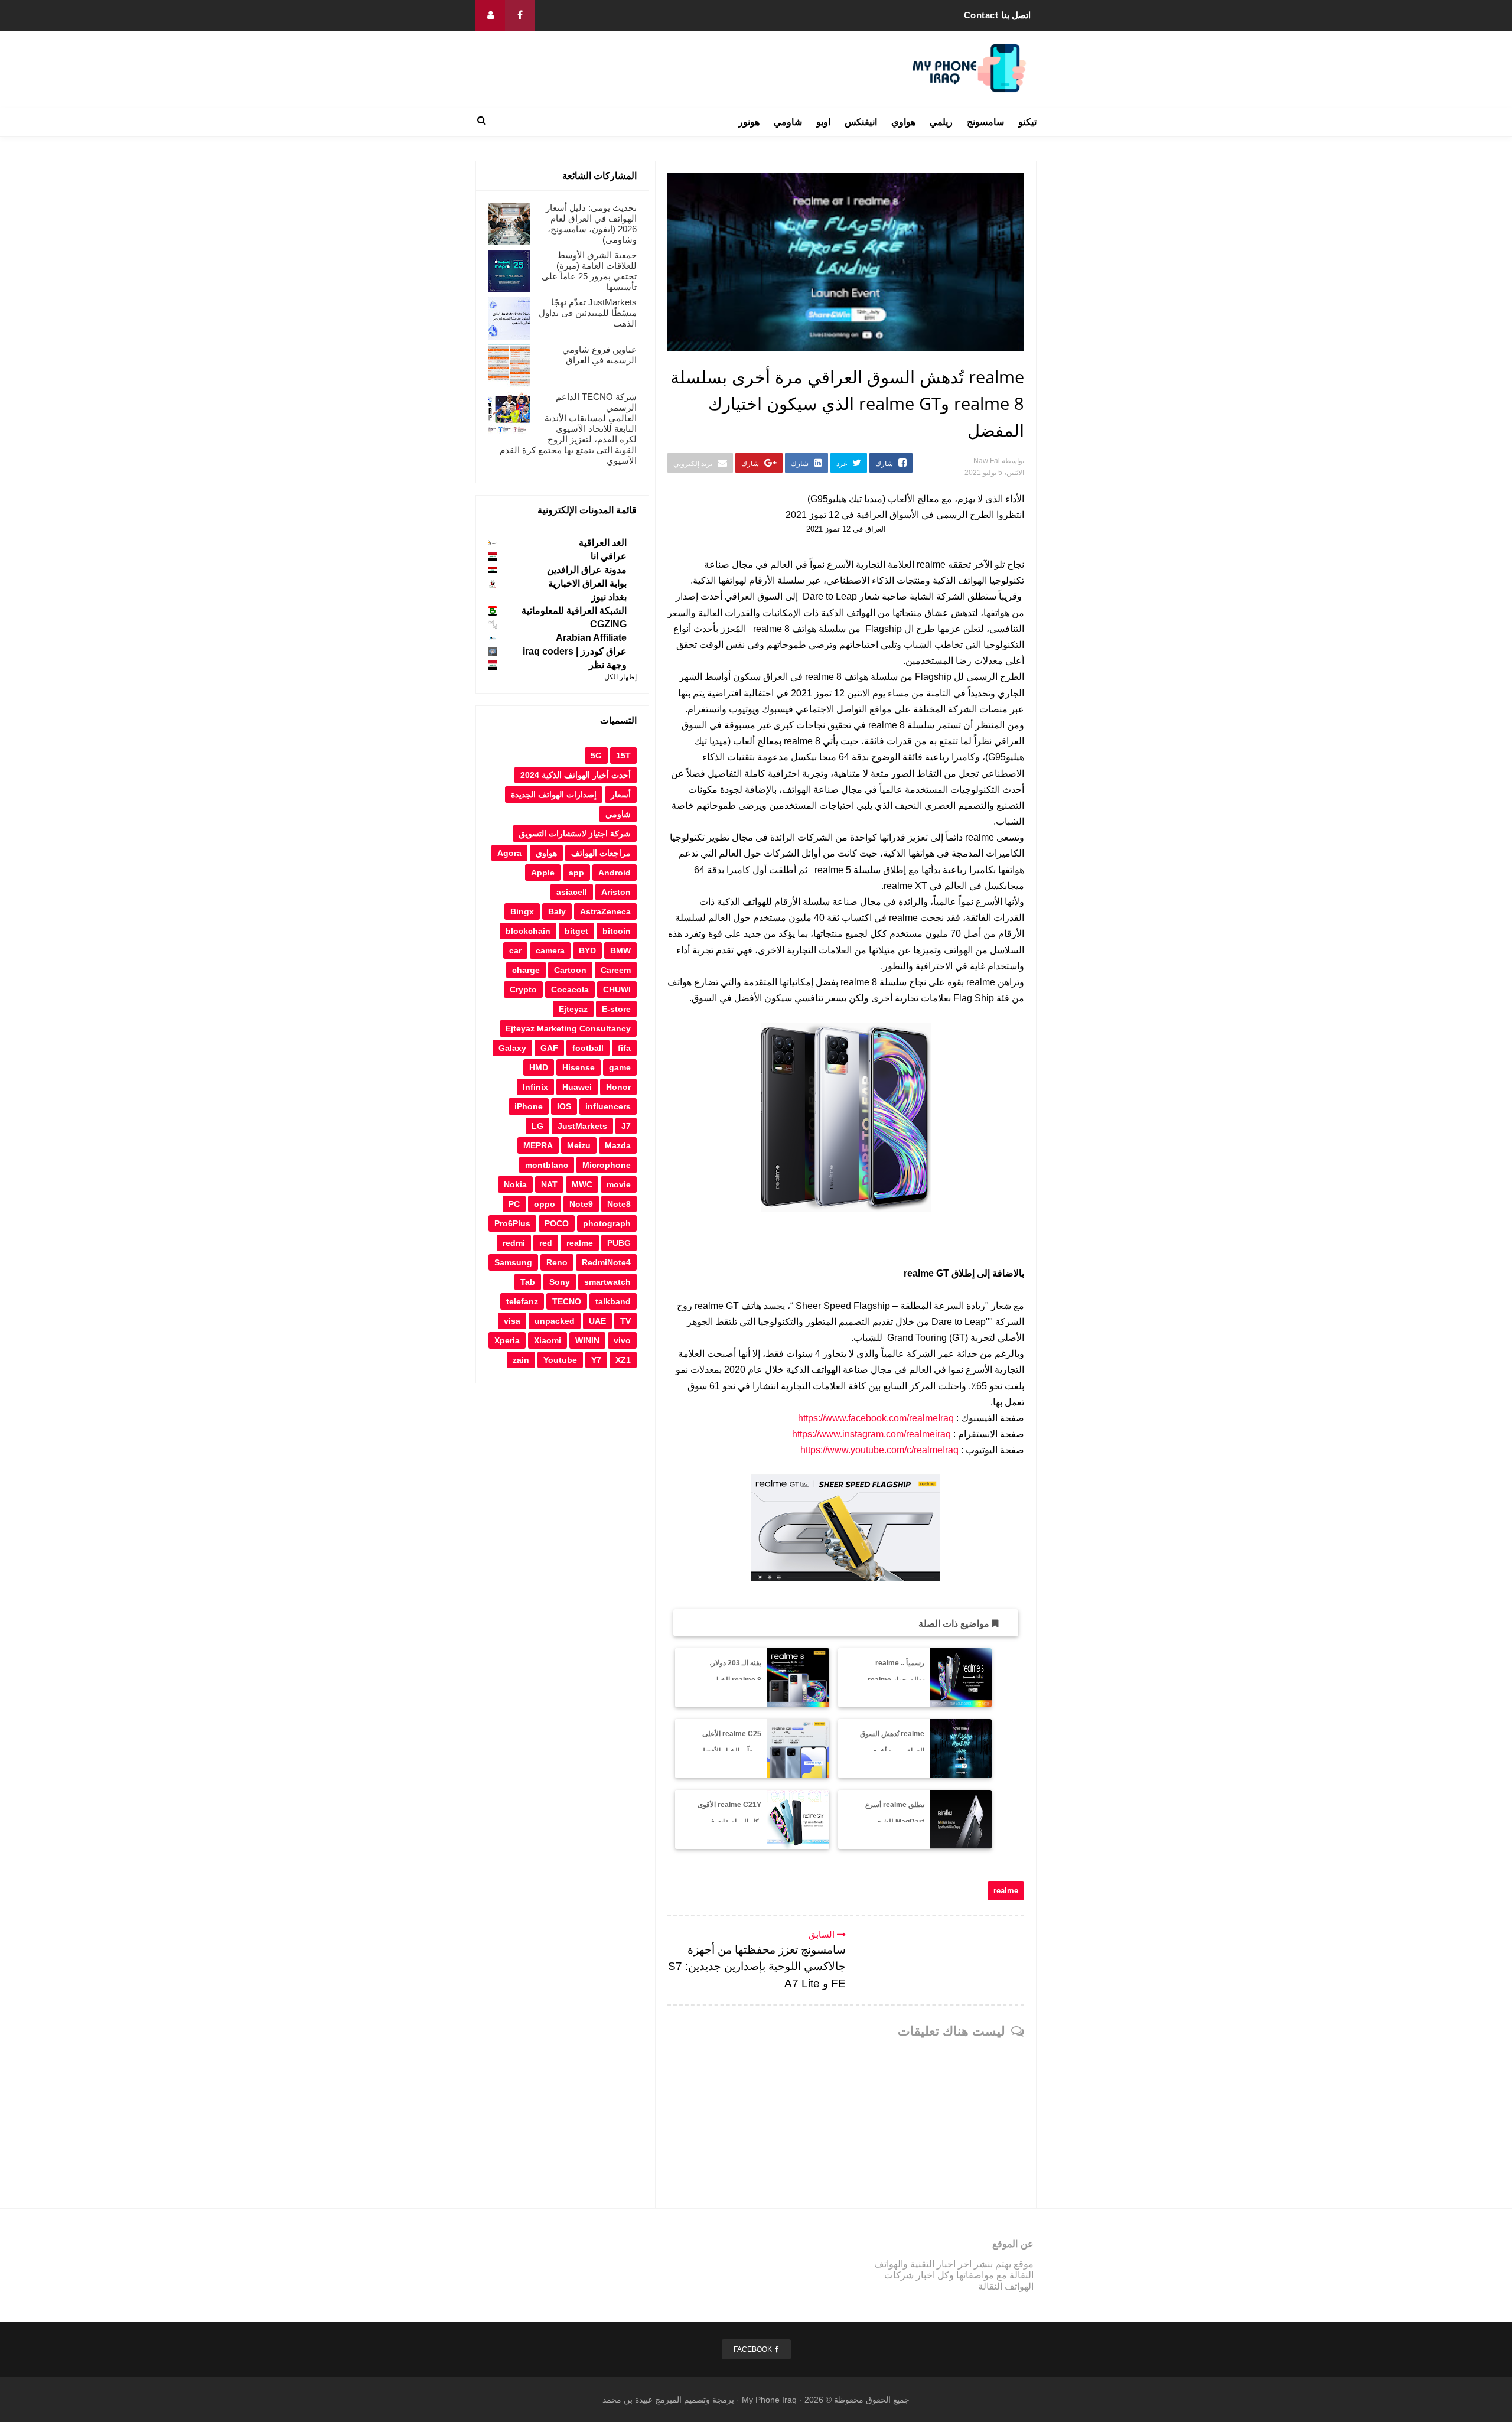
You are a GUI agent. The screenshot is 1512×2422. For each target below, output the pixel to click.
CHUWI (617, 989)
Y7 (596, 1360)
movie (619, 1184)
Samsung (513, 1262)
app (576, 873)
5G (596, 756)
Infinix (535, 1087)
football (588, 1048)
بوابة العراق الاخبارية (587, 583)
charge (526, 970)
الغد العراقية (603, 543)
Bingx (522, 911)
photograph (607, 1223)
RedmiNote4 (606, 1262)
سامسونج (985, 122)
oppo (545, 1204)
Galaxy (512, 1048)
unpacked (555, 1321)
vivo (622, 1340)
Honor (618, 1087)
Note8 (619, 1204)
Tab (528, 1282)
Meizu (579, 1145)
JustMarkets (582, 1126)
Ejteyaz (573, 1009)
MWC (582, 1184)
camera (550, 950)
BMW (620, 950)
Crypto (523, 989)
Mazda (618, 1145)
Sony (560, 1282)
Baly (557, 911)
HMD (539, 1067)
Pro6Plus (512, 1223)
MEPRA (538, 1145)
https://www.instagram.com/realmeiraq (871, 1434)
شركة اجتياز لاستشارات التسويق (575, 834)
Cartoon (570, 970)
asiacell (572, 892)
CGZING (608, 624)
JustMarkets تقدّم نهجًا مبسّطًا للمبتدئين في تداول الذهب (588, 313)
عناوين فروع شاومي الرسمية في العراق (599, 355)
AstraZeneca (605, 911)
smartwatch (607, 1282)
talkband (613, 1301)
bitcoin (617, 931)
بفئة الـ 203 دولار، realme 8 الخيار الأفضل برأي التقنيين (731, 1680)
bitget (576, 931)
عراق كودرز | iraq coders (575, 651)
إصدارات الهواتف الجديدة (554, 795)
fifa (624, 1048)
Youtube (560, 1360)
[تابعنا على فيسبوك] (520, 15)
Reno (557, 1262)
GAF (549, 1048)
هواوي (903, 122)
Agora (509, 853)
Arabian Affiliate (591, 638)
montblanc (547, 1165)
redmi (514, 1243)
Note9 (581, 1204)
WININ (587, 1340)
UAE (597, 1321)
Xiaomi (548, 1340)
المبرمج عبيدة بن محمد (642, 2400)
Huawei (577, 1087)
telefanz (522, 1301)
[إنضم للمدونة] (490, 15)
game (620, 1067)
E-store (616, 1009)
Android (615, 873)
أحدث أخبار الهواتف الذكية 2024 (576, 775)
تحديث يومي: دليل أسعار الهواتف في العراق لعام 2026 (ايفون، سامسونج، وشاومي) (591, 224)
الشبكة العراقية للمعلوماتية (574, 611)
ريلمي (941, 122)
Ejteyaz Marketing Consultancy (568, 1028)
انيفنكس (861, 122)
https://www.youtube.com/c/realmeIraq (879, 1450)
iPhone (529, 1106)
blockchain (528, 931)
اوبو (823, 122)
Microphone (607, 1165)
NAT (549, 1184)
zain (521, 1360)
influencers (608, 1106)
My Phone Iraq (769, 2400)
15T (623, 756)
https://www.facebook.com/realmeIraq (876, 1418)
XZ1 (623, 1360)
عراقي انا (609, 556)
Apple (543, 873)
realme (1006, 1891)
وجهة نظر (608, 665)
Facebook (753, 2349)
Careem (616, 970)
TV (625, 1321)
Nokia (515, 1184)
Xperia (507, 1340)
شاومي (788, 122)
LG (537, 1126)
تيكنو (1027, 122)
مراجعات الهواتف (601, 853)
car (515, 950)
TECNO (567, 1301)
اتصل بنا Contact (998, 15)
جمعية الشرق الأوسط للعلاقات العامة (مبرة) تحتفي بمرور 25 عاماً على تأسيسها (589, 271)
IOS (564, 1106)
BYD (587, 950)
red (546, 1243)
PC (514, 1204)
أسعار (621, 795)
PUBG (619, 1243)
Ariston (616, 892)
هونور (749, 122)
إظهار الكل (620, 677)
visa (512, 1321)
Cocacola (570, 989)
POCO (557, 1223)
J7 (626, 1126)
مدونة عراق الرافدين (587, 570)
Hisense (579, 1067)
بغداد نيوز (609, 597)
